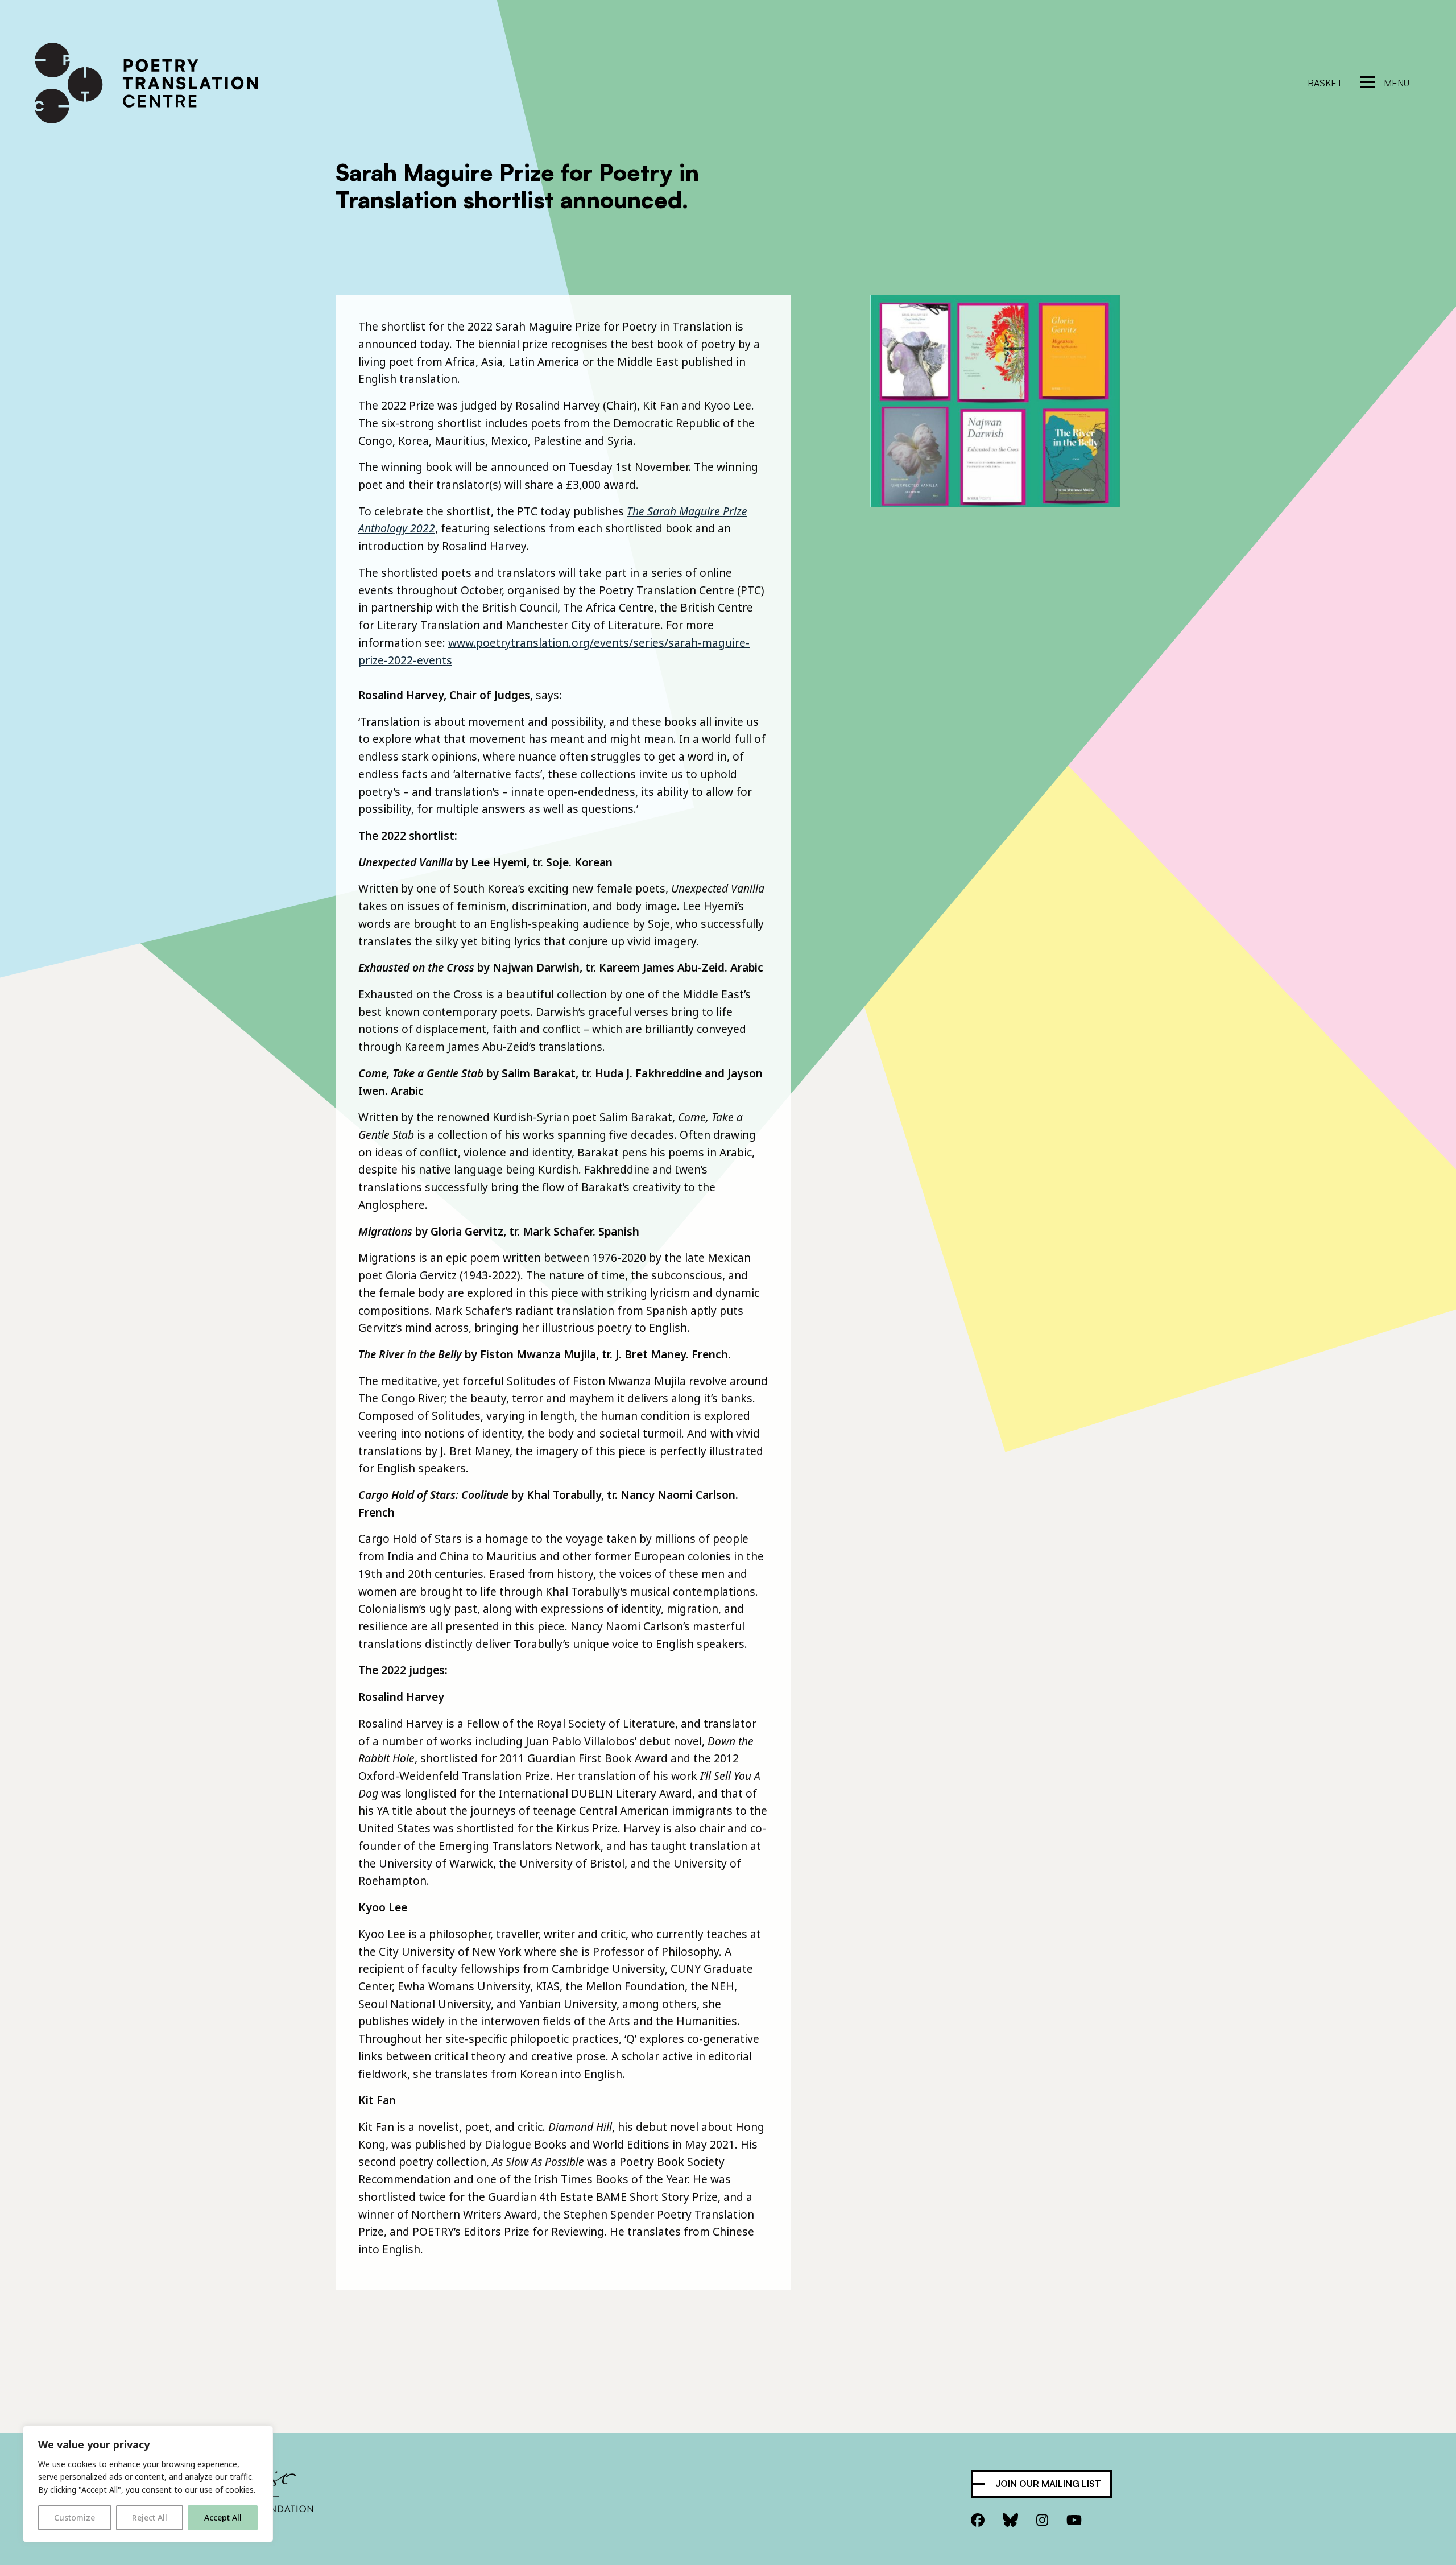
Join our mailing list (1048, 2484)
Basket (1325, 83)
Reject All (150, 2517)
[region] (148, 2484)
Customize (75, 2517)
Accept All (223, 2517)
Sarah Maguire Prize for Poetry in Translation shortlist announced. (517, 186)
